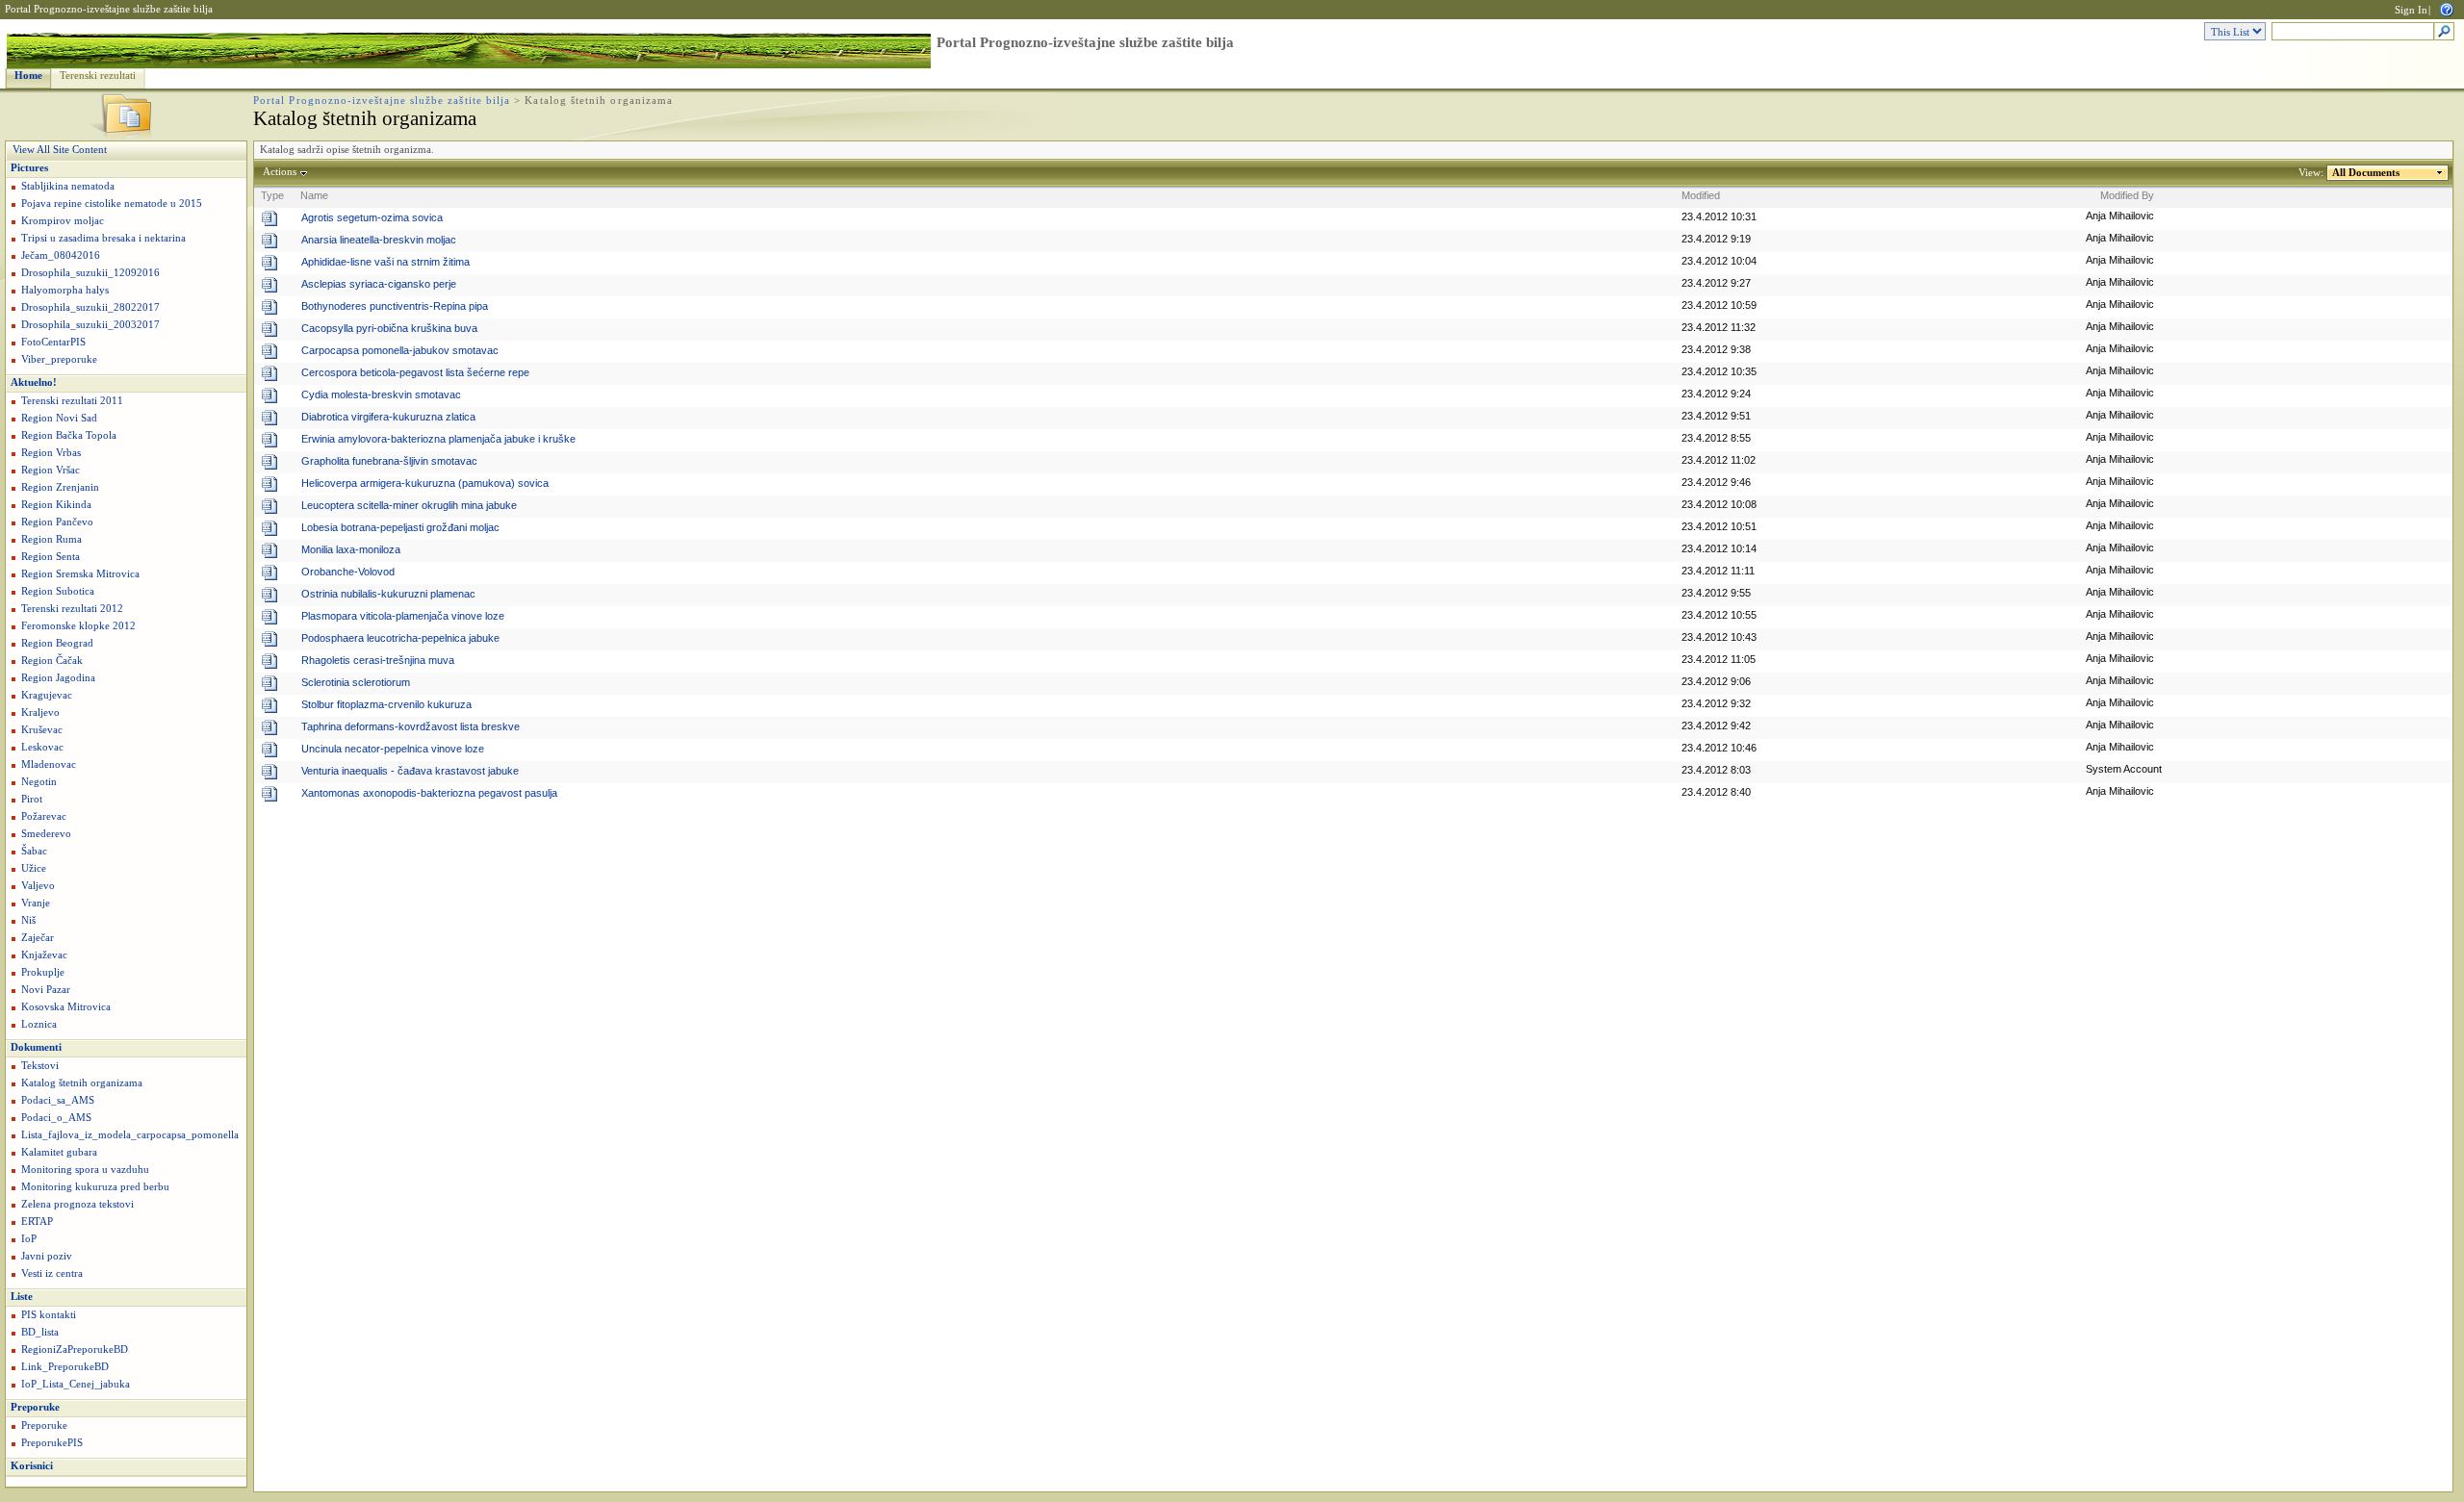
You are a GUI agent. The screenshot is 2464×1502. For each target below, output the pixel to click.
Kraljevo (40, 713)
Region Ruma (51, 539)
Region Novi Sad (59, 418)
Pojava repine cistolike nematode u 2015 (112, 204)
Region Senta (51, 557)
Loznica (39, 1024)
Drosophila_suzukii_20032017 (90, 325)
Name (314, 195)
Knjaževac (44, 955)
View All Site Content (60, 150)
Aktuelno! (34, 382)
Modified (1701, 195)
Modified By (2127, 195)
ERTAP (37, 1222)
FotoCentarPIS (53, 342)
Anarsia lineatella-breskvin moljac (379, 240)
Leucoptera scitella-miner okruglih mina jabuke (409, 505)
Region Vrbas (51, 453)
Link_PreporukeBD (65, 1367)
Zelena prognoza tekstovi (77, 1204)
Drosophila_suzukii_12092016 (90, 273)
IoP (29, 1239)
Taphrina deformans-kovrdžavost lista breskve (411, 726)
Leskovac (42, 747)
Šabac (34, 851)
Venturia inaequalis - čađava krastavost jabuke (410, 771)
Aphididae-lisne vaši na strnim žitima (385, 262)
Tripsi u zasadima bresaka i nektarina (103, 238)
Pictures (29, 168)
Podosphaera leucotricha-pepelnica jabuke (400, 638)
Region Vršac (51, 470)
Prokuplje (43, 972)
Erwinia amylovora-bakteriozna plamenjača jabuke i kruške (438, 439)
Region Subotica (58, 591)
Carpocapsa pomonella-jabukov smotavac (400, 350)
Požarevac (44, 816)
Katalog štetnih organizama (82, 1083)
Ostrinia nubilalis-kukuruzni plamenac (388, 594)
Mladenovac (49, 764)
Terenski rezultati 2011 (72, 401)
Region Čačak (52, 661)
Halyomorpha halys (65, 290)
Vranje (36, 903)
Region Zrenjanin (60, 487)
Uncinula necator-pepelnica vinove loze (393, 749)
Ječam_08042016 (61, 255)
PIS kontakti (49, 1315)
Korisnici (32, 1466)
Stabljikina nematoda (68, 186)
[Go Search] (2444, 32)
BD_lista (40, 1332)
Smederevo (46, 834)
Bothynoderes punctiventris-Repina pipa (395, 306)
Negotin (39, 782)
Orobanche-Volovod (348, 572)
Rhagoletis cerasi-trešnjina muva (378, 660)
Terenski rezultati (98, 76)
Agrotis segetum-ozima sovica (372, 217)
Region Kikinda (56, 505)
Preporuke (35, 1407)
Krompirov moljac (63, 221)
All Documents (2366, 173)
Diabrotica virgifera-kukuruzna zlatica (388, 417)
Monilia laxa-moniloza (351, 549)
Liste (22, 1297)
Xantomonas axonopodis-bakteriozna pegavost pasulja (429, 793)
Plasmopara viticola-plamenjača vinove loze (403, 616)
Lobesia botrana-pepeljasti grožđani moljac (400, 527)
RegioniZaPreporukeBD (75, 1349)
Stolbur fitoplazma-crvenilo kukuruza (386, 704)
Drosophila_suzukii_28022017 (90, 307)
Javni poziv (47, 1256)
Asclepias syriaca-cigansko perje (379, 284)
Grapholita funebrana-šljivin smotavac (389, 461)
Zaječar (38, 938)
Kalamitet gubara (59, 1152)
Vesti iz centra (52, 1273)
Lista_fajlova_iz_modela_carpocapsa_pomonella (130, 1135)
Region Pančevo (57, 522)
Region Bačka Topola (69, 435)
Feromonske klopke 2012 (78, 626)
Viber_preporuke (59, 359)
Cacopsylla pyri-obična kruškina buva (389, 328)
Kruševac (42, 730)
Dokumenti (36, 1047)
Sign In (2411, 10)
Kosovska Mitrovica (66, 1007)
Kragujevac (47, 695)
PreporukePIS (52, 1443)
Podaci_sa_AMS (58, 1100)
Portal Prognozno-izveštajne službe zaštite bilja (109, 9)
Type (272, 195)
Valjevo (38, 886)
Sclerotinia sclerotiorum (356, 682)
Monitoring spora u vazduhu (85, 1170)
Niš (28, 920)
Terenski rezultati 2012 (72, 609)
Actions (280, 172)
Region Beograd (57, 643)
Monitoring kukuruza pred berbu (95, 1187)
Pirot (32, 799)
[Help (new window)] (2447, 8)
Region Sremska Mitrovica (80, 574)
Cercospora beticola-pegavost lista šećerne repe (415, 372)
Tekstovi (40, 1066)
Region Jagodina (58, 678)
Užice (34, 868)
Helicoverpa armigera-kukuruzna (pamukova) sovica (425, 483)
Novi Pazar (46, 990)
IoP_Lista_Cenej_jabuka (76, 1384)
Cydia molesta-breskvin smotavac (381, 395)
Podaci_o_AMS (56, 1118)
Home (28, 76)
